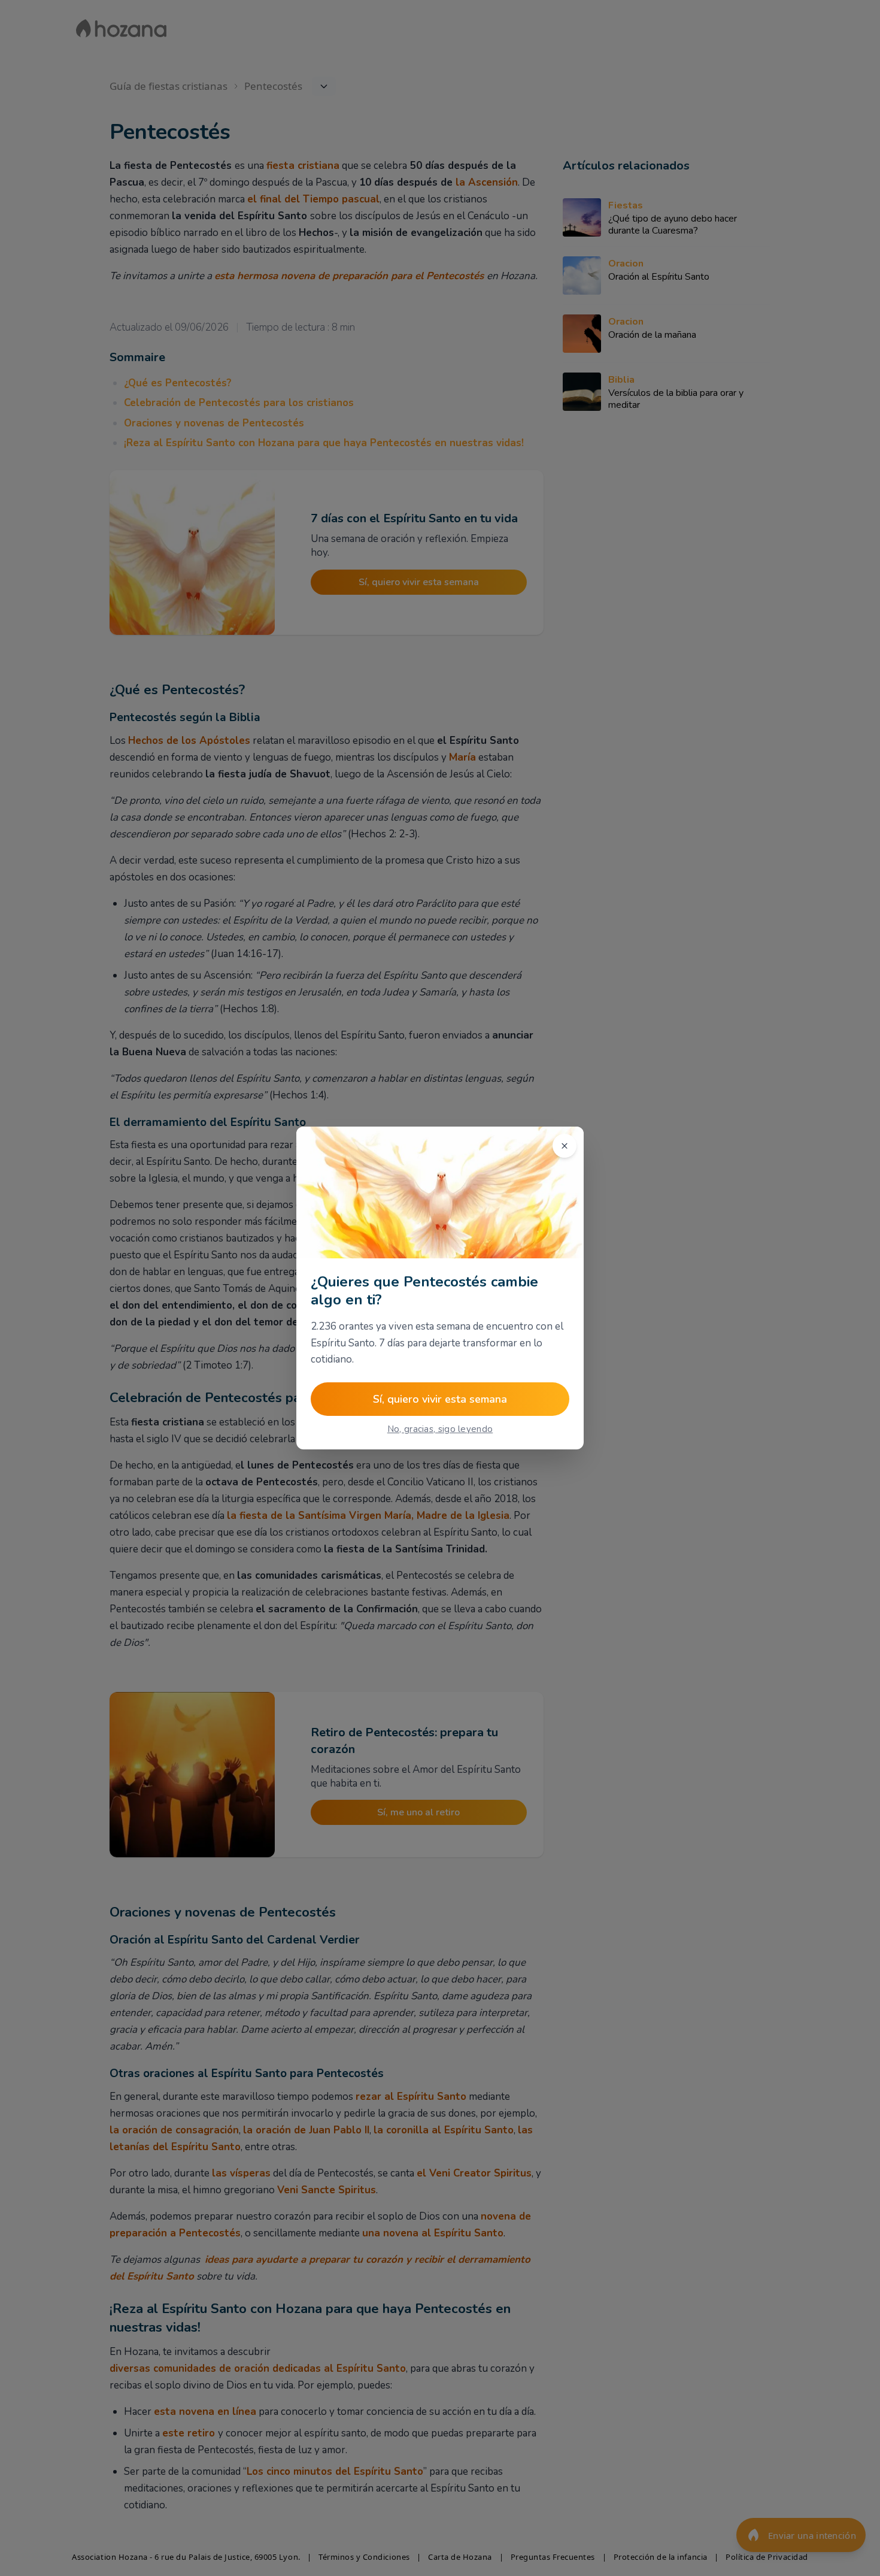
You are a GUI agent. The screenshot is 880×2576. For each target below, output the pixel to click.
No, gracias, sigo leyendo (440, 1429)
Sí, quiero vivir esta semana (440, 1399)
